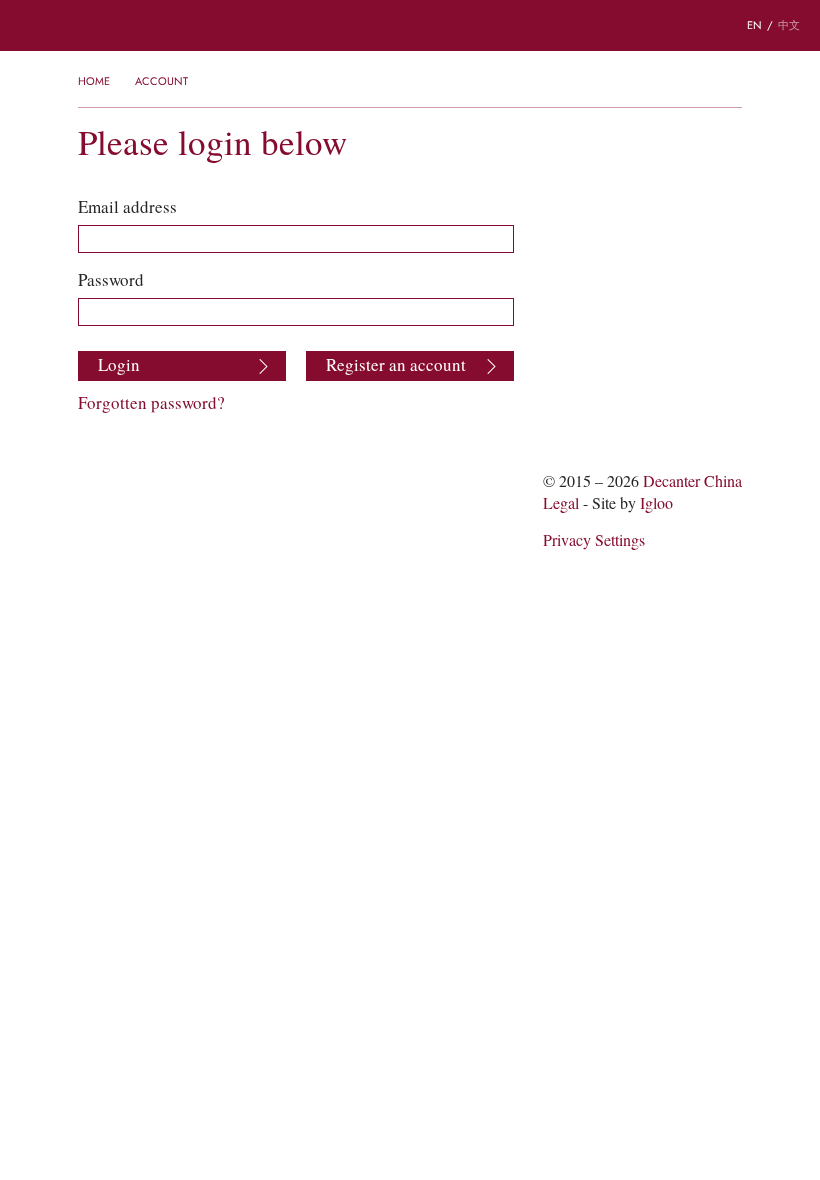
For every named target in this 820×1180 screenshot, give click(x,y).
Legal (561, 503)
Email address (127, 207)
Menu (29, 26)
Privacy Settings (594, 540)
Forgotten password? (151, 403)
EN (754, 25)
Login (119, 365)
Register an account (396, 365)
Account (161, 81)
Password (111, 280)
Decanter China (410, 25)
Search (90, 26)
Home (94, 81)
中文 (789, 25)
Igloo (656, 503)
